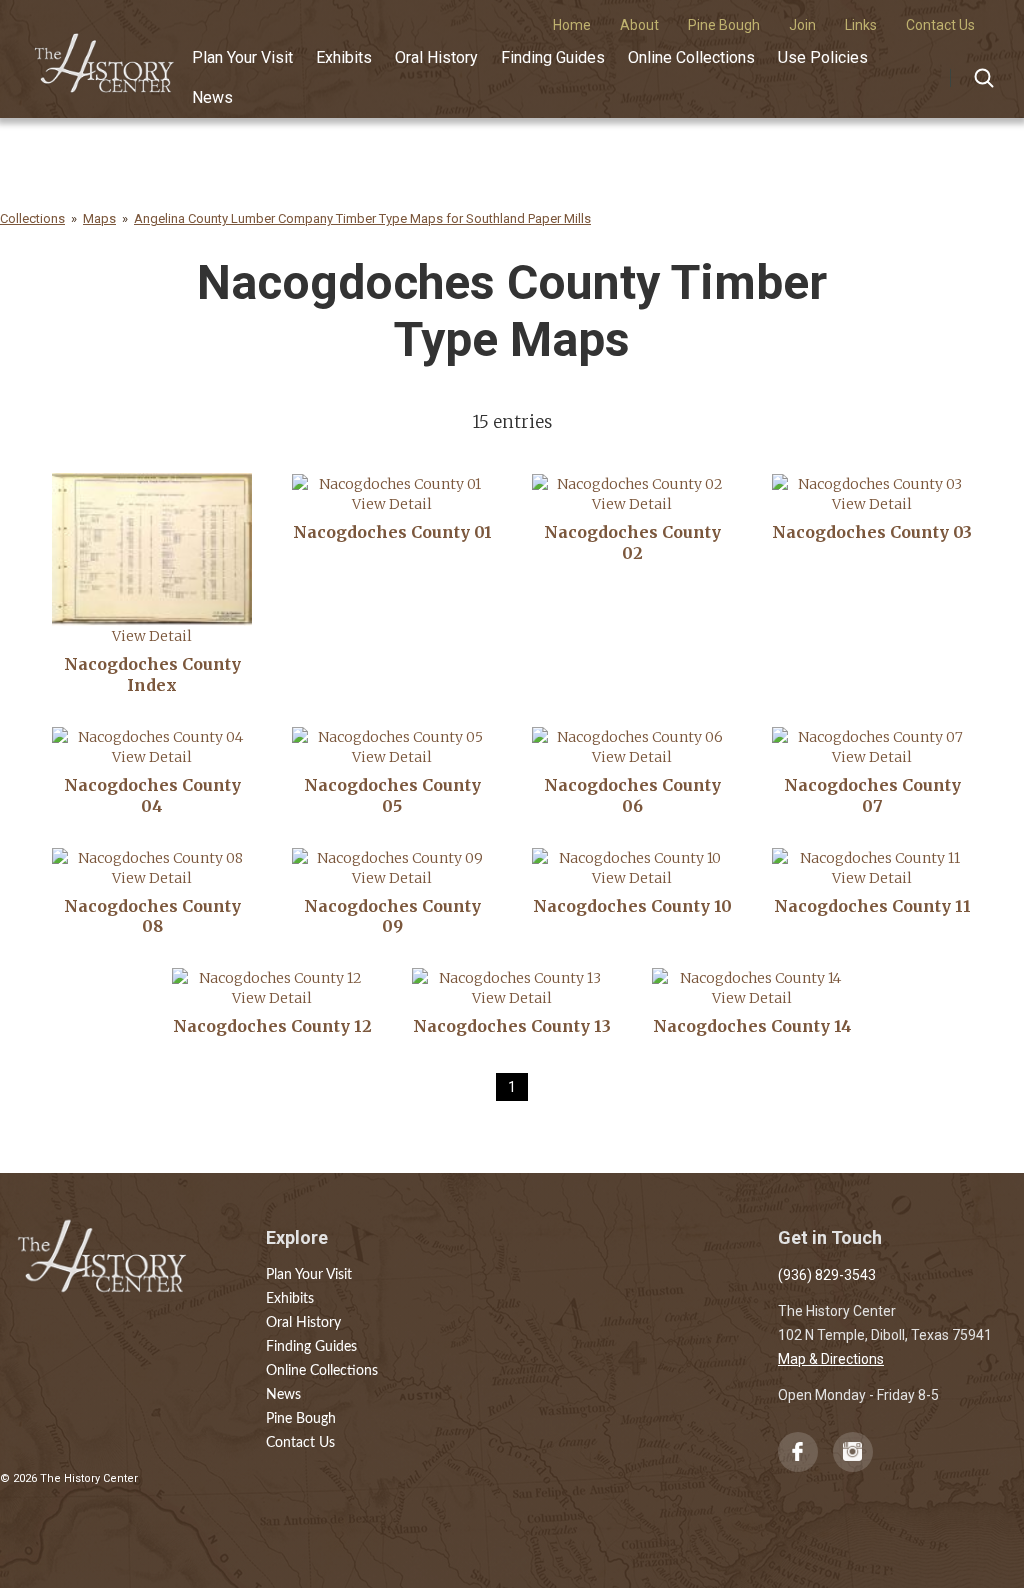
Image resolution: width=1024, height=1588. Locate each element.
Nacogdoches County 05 (392, 795)
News (212, 97)
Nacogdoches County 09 (392, 916)
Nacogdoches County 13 (512, 1026)
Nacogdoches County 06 (632, 795)
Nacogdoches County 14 (752, 1026)
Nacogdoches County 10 (632, 906)
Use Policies (823, 57)
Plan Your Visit (242, 57)
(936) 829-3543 (827, 1275)
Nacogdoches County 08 (152, 916)
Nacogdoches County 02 (632, 542)
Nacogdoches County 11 (872, 906)
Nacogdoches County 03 (872, 532)
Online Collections (691, 57)
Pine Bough (301, 1419)
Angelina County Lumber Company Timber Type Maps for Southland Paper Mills (362, 218)
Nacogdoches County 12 (272, 1026)
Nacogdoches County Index (152, 674)
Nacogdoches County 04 (152, 795)
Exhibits (344, 57)
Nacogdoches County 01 (392, 532)
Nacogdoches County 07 (872, 795)
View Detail (152, 636)
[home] (105, 56)
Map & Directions (831, 1359)
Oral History (436, 57)
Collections (32, 218)
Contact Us (300, 1443)
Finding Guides (553, 57)
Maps (99, 218)
